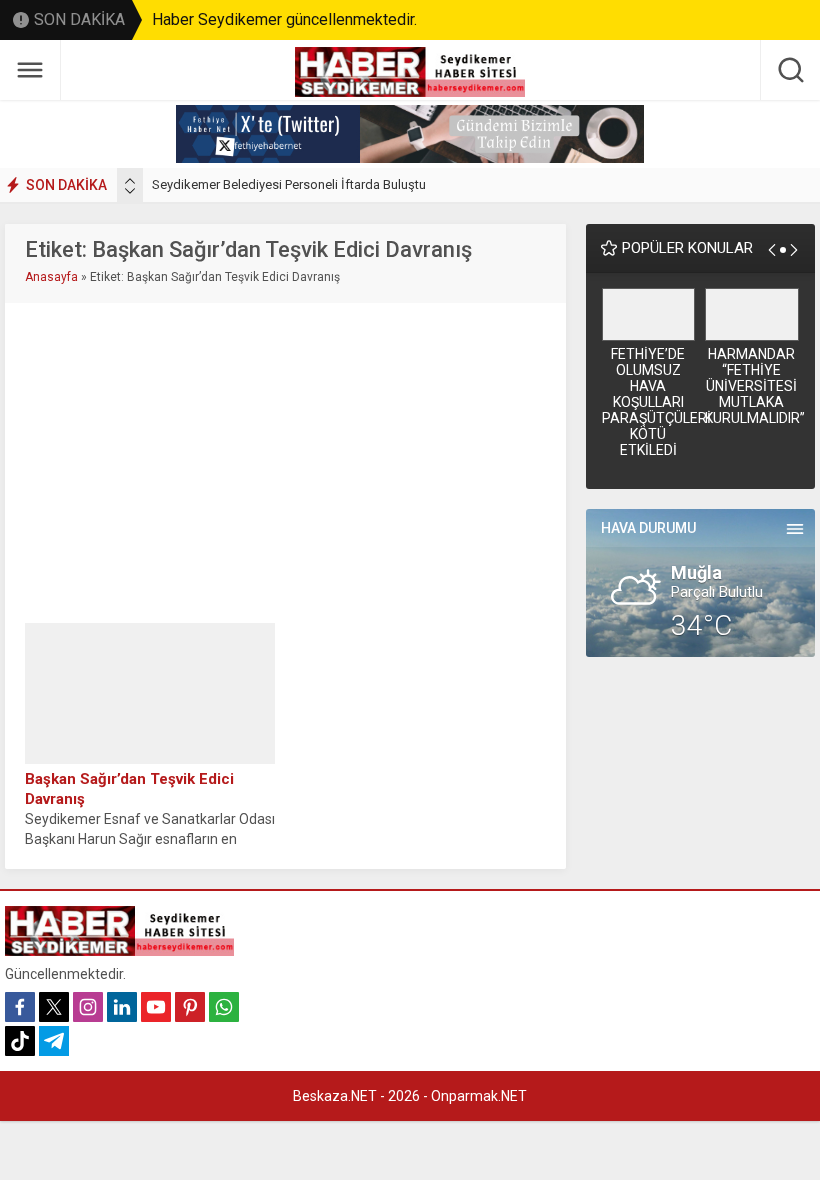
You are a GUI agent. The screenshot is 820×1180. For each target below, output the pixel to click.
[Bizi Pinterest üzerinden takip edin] (190, 1007)
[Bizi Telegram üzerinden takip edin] (54, 1041)
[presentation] (130, 181)
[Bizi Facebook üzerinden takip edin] (20, 1007)
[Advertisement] (286, 463)
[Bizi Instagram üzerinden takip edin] (88, 1007)
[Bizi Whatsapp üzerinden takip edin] (224, 1007)
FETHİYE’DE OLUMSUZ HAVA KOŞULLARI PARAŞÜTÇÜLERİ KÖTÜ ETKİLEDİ (649, 402)
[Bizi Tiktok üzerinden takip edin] (20, 1041)
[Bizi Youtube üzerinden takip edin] (156, 1007)
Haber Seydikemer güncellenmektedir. (284, 19)
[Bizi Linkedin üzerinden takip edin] (122, 1007)
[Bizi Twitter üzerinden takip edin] (54, 1007)
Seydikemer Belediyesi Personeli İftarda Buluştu (289, 184)
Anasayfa (51, 277)
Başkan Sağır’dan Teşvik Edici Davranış (129, 789)
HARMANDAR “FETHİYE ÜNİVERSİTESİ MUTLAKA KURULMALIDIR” (752, 386)
